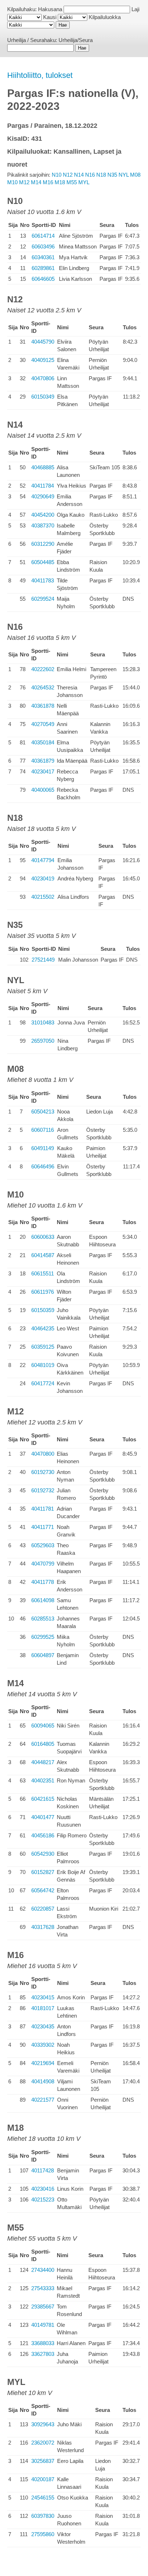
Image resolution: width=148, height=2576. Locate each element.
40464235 (43, 1328)
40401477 (43, 1817)
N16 (90, 175)
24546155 (43, 2498)
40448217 (43, 1762)
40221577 (43, 2100)
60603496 (43, 247)
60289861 (43, 268)
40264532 (43, 687)
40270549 (43, 724)
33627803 (43, 2354)
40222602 (43, 669)
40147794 (43, 860)
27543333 (43, 2288)
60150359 (43, 1310)
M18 (60, 182)
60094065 (43, 1726)
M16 (48, 182)
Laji (135, 9)
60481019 (43, 1365)
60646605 (43, 279)
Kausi (50, 17)
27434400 (43, 2270)
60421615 (43, 1799)
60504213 (43, 1112)
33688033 (43, 2343)
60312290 (43, 544)
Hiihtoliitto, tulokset (40, 75)
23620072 (43, 2443)
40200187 (43, 2479)
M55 (72, 182)
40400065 (43, 790)
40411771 (43, 1527)
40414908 (43, 2081)
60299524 (43, 599)
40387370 (43, 526)
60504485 (43, 562)
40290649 (43, 496)
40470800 (43, 1454)
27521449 (43, 960)
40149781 (43, 2325)
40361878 (43, 706)
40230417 (43, 771)
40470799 (43, 1564)
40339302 (43, 2045)
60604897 (43, 1655)
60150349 (43, 397)
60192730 (43, 1472)
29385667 (43, 2307)
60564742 (43, 1890)
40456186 (43, 1835)
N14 (79, 175)
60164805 (43, 1744)
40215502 (43, 897)
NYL (124, 175)
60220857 (43, 1909)
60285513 (43, 1619)
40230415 (43, 1997)
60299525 (43, 1637)
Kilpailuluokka (105, 17)
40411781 (43, 1509)
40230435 (43, 2026)
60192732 (43, 1490)
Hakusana (50, 9)
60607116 (43, 1130)
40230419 (43, 878)
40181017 (43, 2008)
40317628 (43, 1927)
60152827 (43, 1872)
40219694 (43, 2063)
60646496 (43, 1166)
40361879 (43, 761)
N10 (57, 175)
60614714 (43, 236)
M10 (12, 182)
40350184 (43, 742)
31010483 (43, 1022)
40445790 (43, 342)
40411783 (43, 580)
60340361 (43, 257)
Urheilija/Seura (76, 40)
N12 (68, 175)
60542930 (43, 1854)
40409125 (43, 360)
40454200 (43, 515)
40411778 (43, 1582)
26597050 (43, 1041)
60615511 (43, 1273)
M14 (36, 182)
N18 (101, 175)
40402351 (43, 1780)
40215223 (43, 2200)
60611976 (43, 1292)
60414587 (43, 1255)
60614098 (43, 1600)
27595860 (43, 2534)
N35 (112, 175)
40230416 (43, 2189)
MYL (84, 182)
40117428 (43, 2170)
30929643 (43, 2424)
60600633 (43, 1237)
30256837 (43, 2461)
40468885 (43, 467)
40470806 (43, 378)
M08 (135, 175)
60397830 (43, 2516)
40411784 (43, 486)
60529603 (43, 1545)
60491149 (43, 1148)
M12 (24, 182)
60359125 (43, 1347)
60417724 (43, 1383)
